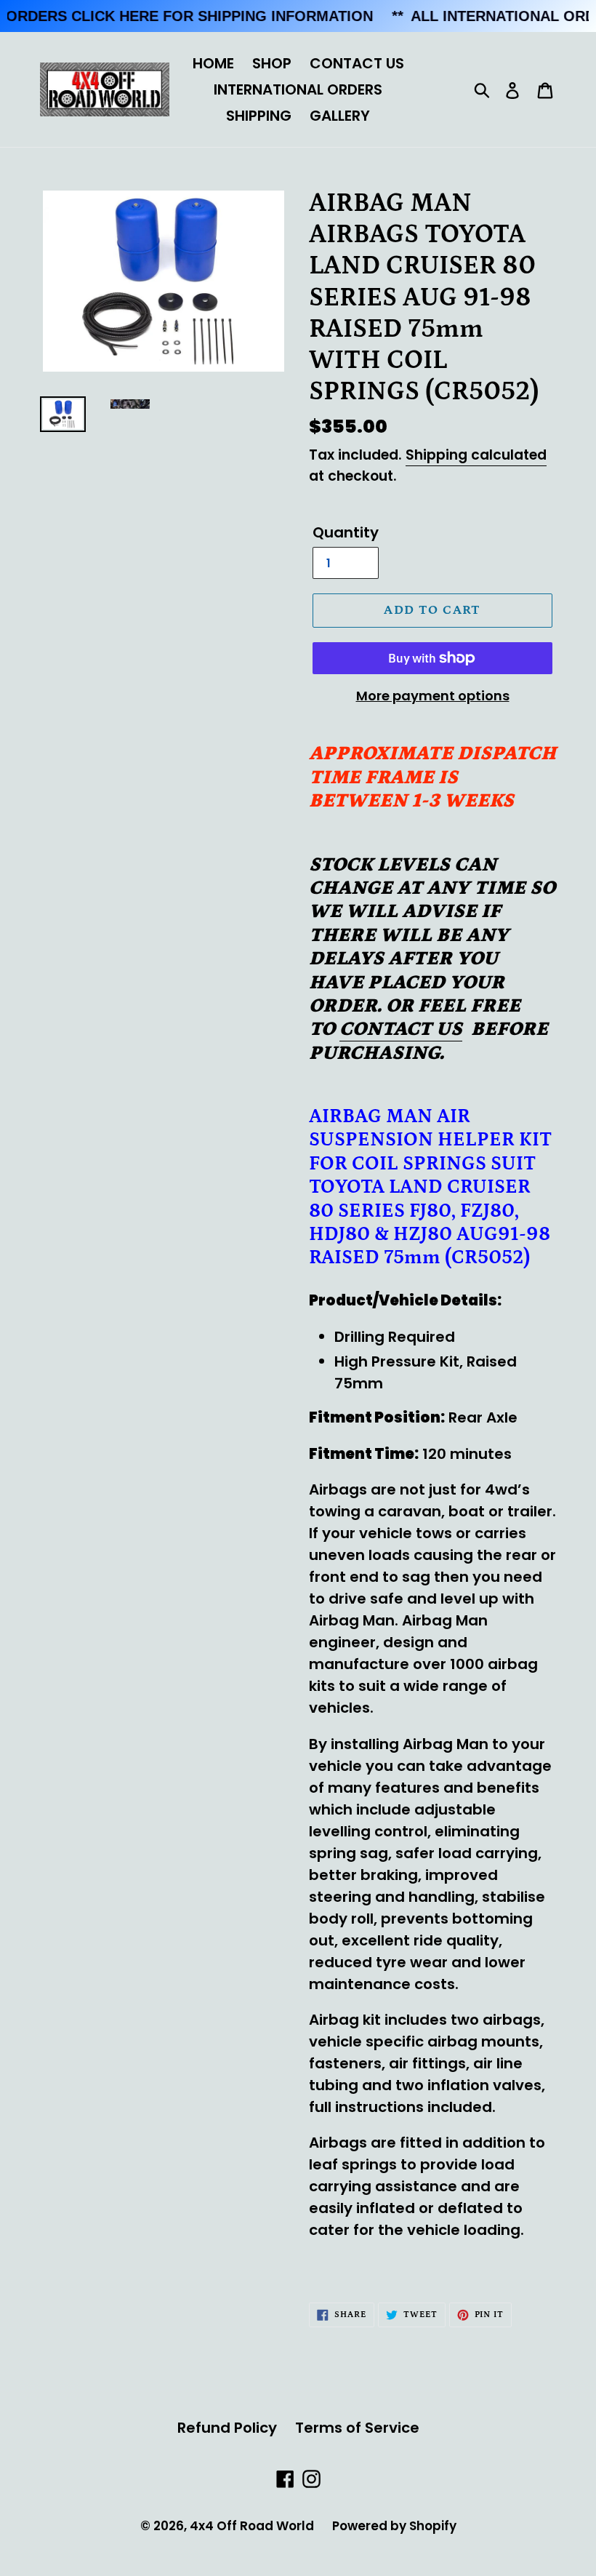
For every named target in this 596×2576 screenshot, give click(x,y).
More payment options (433, 696)
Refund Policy (227, 2428)
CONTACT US (357, 63)
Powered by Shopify (394, 2526)
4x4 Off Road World (252, 2526)
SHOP (272, 63)
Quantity (346, 532)
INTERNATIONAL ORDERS (298, 89)
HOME (213, 63)
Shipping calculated (476, 455)
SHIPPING (259, 116)
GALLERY (340, 116)
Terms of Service (357, 2428)
